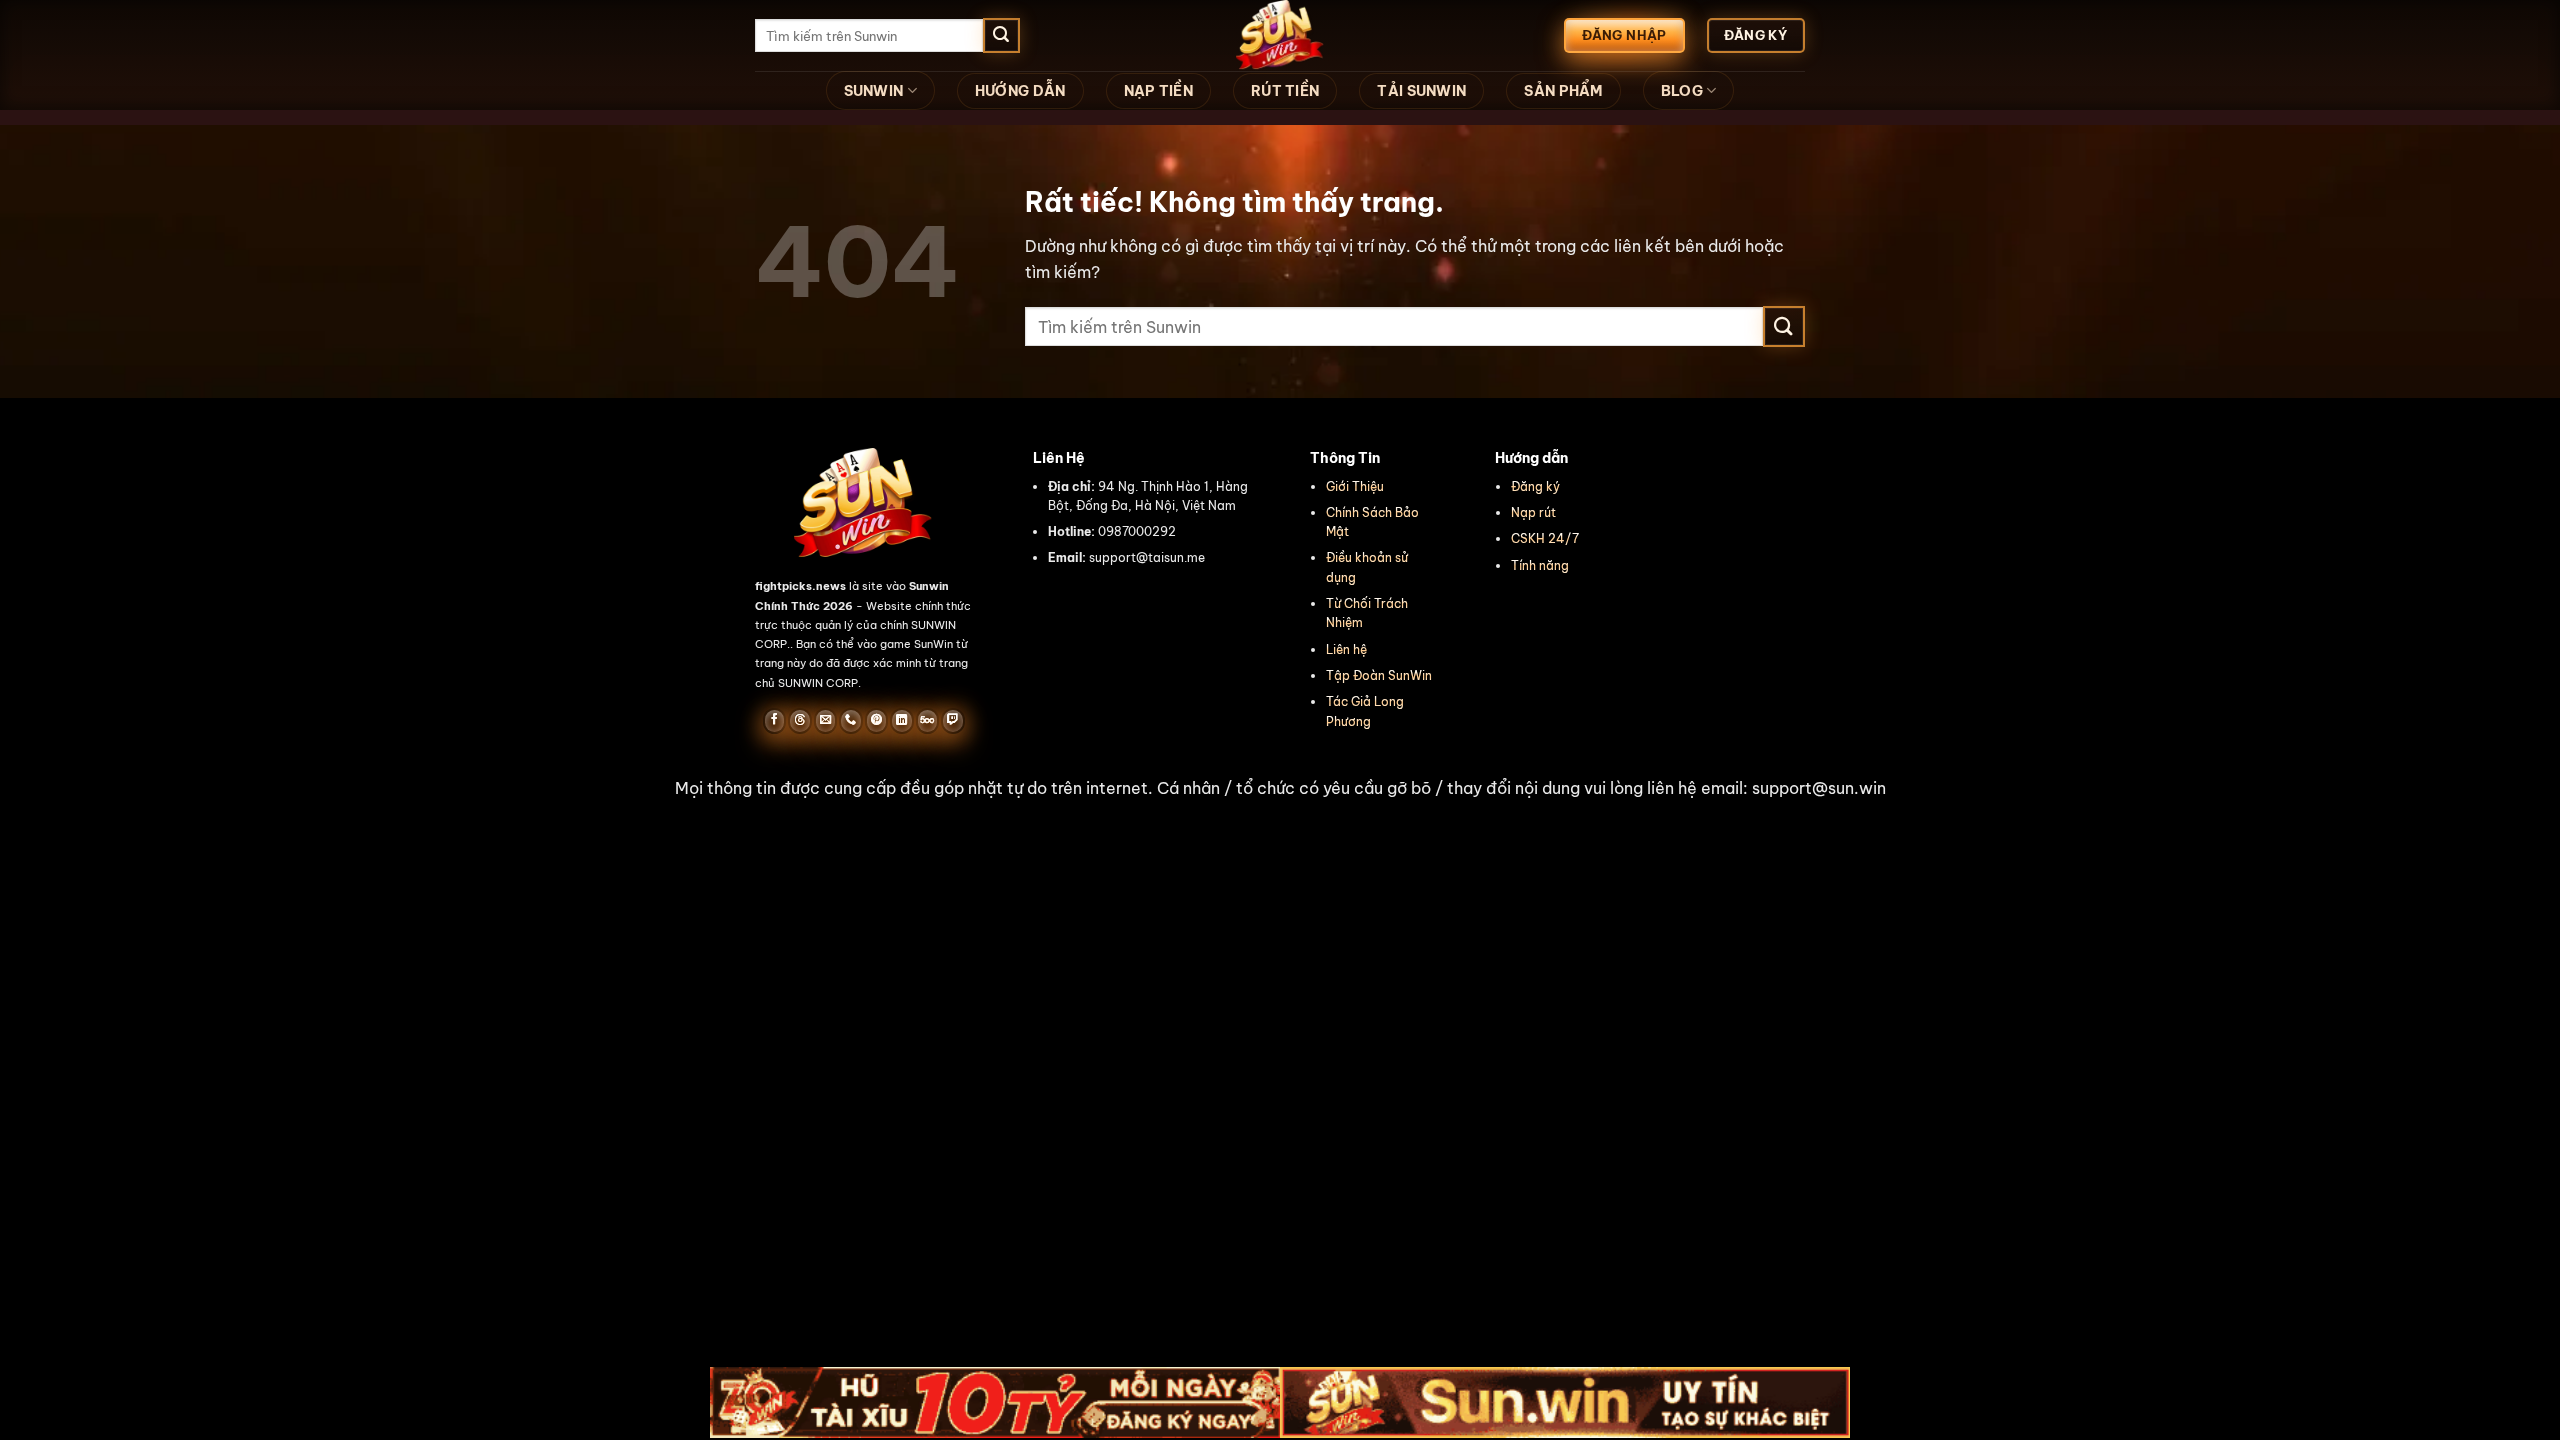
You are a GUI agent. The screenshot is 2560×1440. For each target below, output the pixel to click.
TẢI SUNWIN (1421, 91)
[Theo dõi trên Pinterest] (876, 721)
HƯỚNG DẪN (1020, 91)
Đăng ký (1535, 486)
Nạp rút (1533, 512)
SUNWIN (874, 91)
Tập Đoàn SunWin (1379, 675)
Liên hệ (1346, 649)
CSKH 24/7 (1545, 538)
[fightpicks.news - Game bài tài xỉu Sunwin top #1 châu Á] (1280, 35)
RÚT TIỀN (1285, 91)
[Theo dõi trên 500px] (927, 721)
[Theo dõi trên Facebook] (774, 721)
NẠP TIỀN (1158, 91)
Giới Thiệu (1355, 486)
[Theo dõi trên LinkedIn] (901, 721)
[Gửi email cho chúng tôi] (825, 721)
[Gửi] (1001, 36)
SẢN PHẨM (1563, 91)
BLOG (1682, 91)
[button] (1280, 789)
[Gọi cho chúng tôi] (850, 721)
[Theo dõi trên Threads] (799, 721)
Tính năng (1540, 565)
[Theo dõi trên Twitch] (952, 721)
